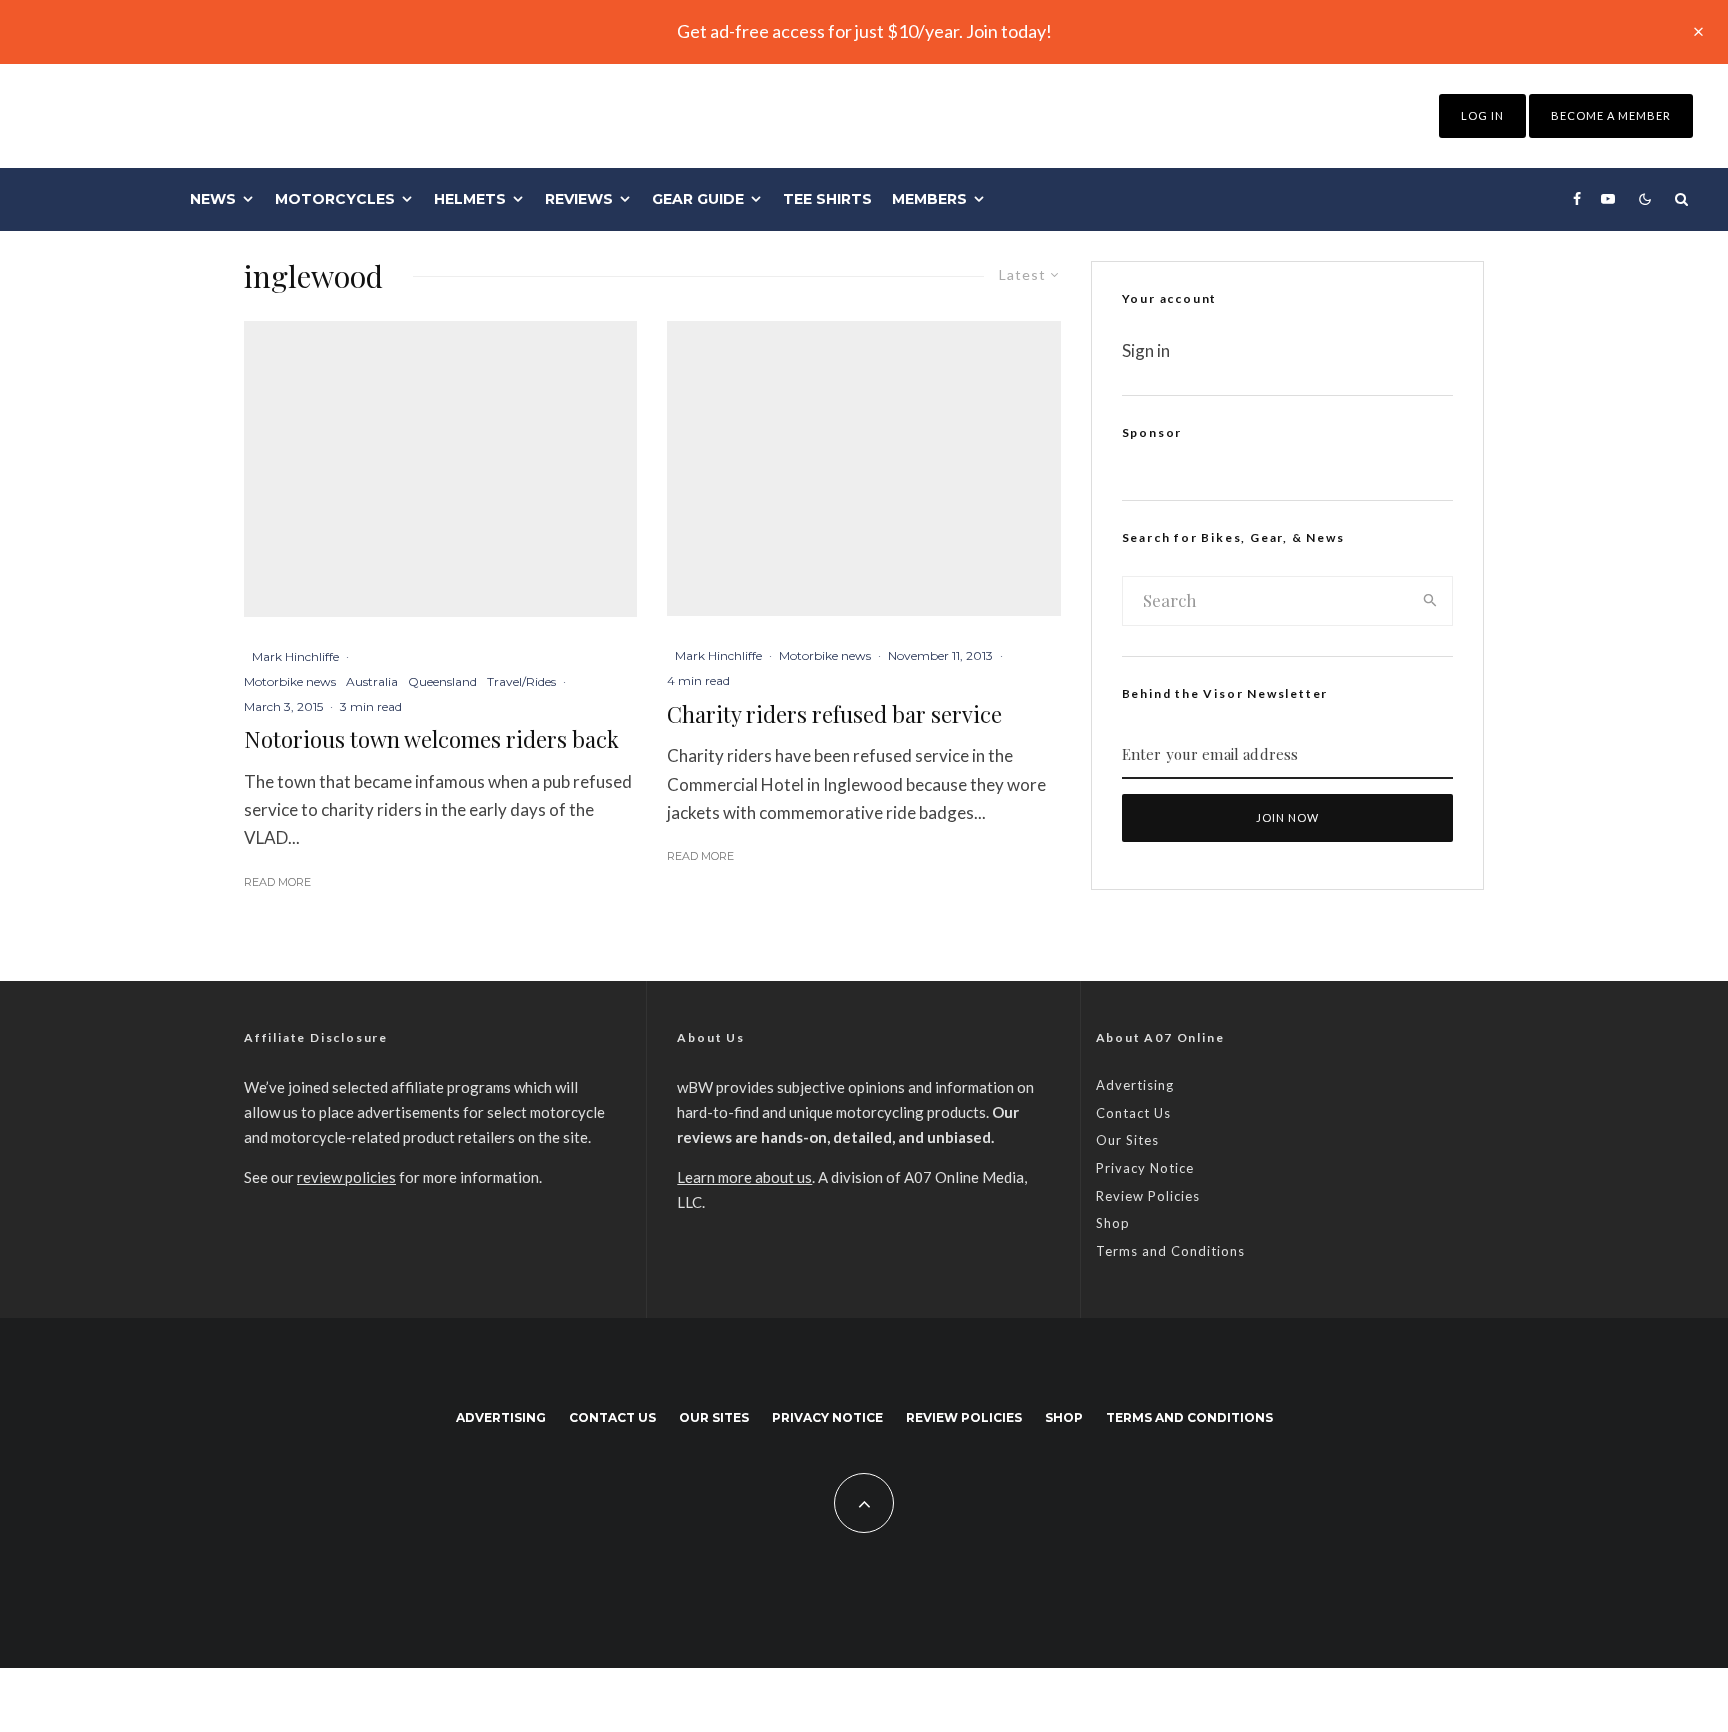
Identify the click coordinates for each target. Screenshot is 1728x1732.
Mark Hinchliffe (295, 656)
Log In (1482, 115)
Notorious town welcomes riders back (431, 739)
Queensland (442, 681)
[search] (1430, 601)
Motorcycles (335, 199)
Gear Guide (698, 199)
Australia (372, 681)
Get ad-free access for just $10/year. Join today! (864, 31)
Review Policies (1148, 1196)
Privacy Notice (1145, 1168)
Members (929, 199)
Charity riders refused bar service (834, 714)
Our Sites (1127, 1140)
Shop (1113, 1223)
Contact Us (1133, 1113)
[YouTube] (1608, 199)
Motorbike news (290, 681)
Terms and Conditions (1170, 1251)
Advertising (1135, 1085)
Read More (277, 882)
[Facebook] (1577, 199)
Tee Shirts (827, 199)
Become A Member (1611, 115)
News (213, 199)
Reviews (579, 199)
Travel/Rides (521, 681)
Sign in (1146, 350)
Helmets (470, 199)
